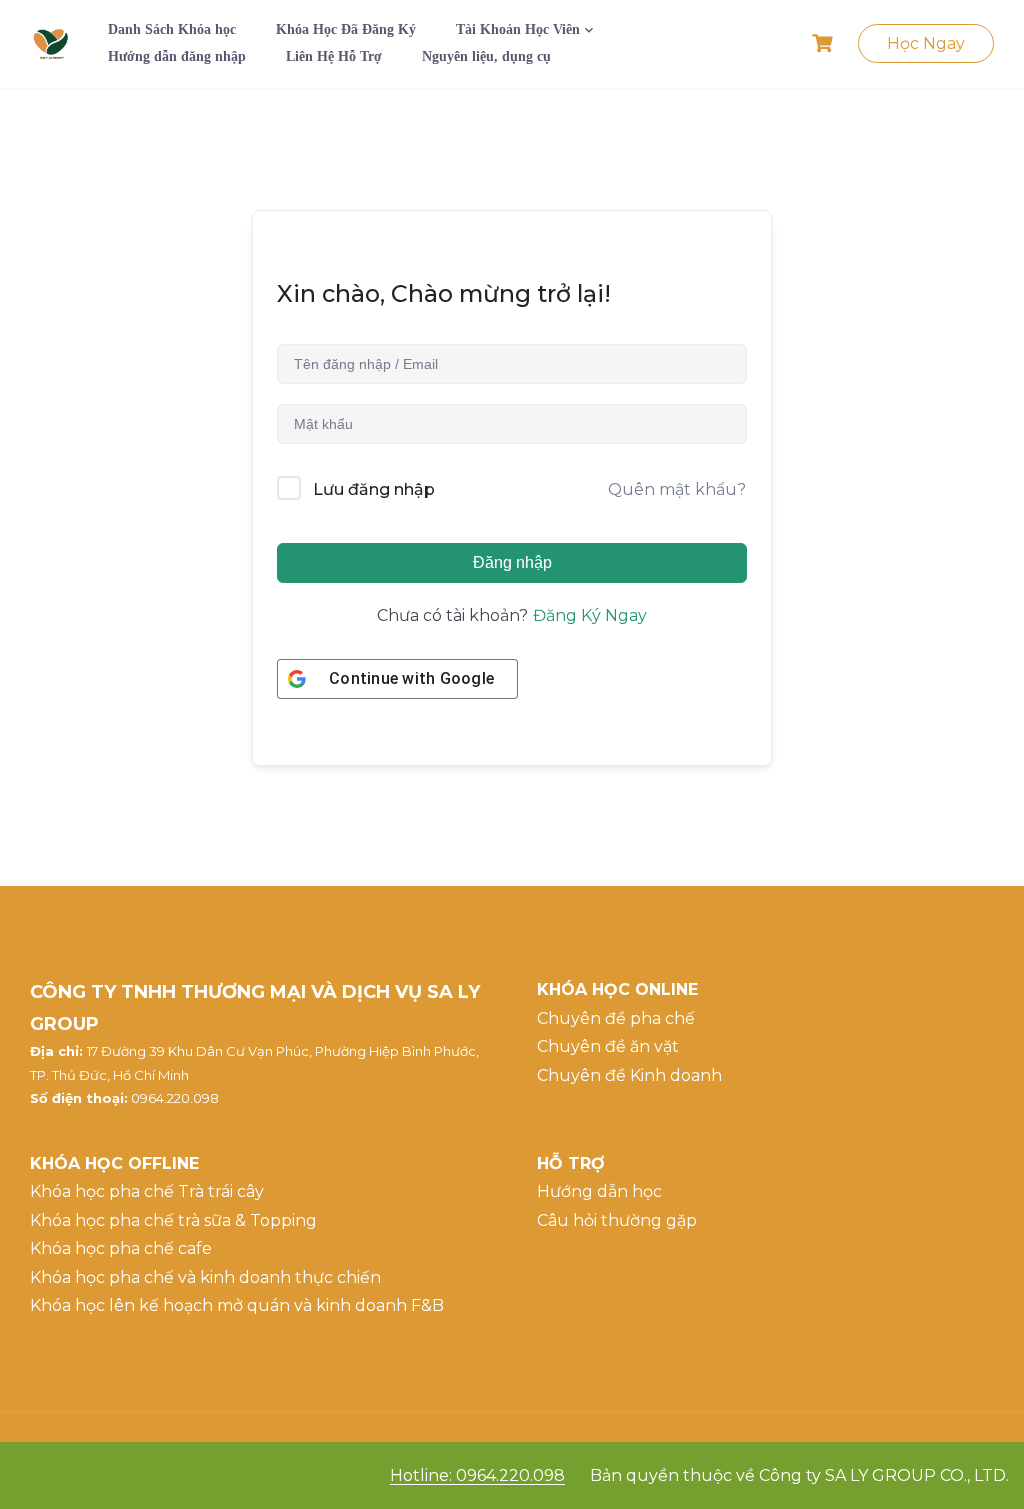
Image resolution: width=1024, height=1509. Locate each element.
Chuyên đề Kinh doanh (629, 1075)
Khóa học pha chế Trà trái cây (147, 1191)
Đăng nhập (512, 562)
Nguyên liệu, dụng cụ (486, 56)
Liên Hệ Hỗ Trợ (334, 56)
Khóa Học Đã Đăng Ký (346, 29)
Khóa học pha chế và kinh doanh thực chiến (205, 1277)
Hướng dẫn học (599, 1191)
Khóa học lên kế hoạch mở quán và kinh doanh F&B (237, 1305)
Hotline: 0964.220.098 (477, 1475)
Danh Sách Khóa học (172, 29)
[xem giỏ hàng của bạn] (825, 43)
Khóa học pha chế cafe (121, 1248)
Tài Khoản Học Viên (518, 29)
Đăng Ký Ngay (590, 615)
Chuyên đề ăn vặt (608, 1046)
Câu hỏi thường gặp (617, 1220)
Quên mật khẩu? (677, 489)
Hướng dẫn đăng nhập (177, 56)
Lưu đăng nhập (374, 489)
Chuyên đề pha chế (616, 1018)
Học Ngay (926, 43)
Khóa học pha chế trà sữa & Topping (173, 1220)
